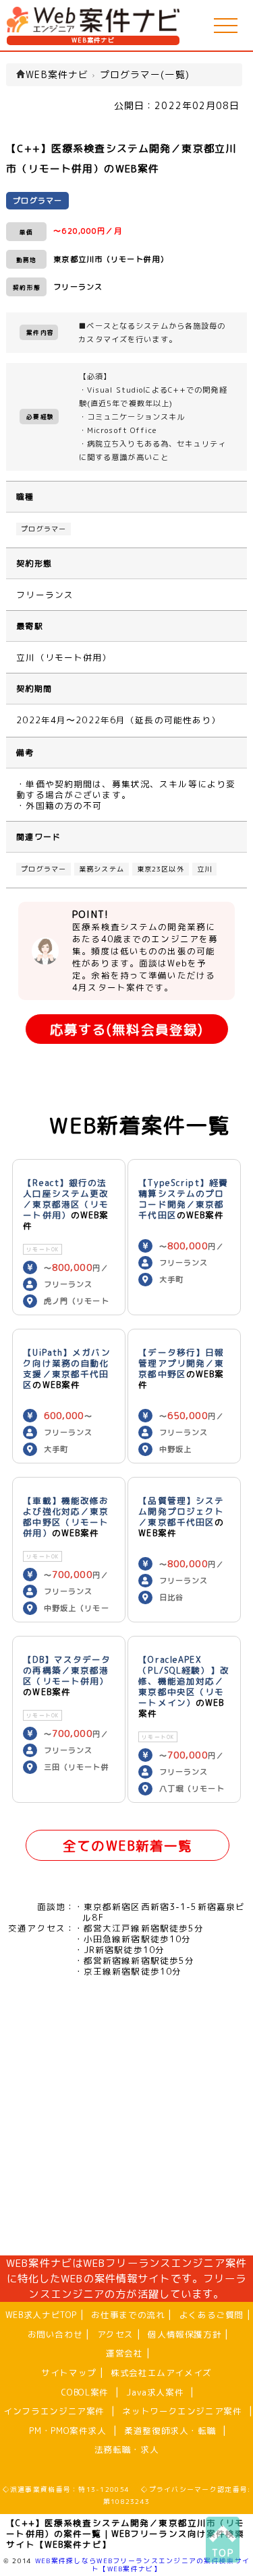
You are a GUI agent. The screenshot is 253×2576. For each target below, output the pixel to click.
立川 (204, 869)
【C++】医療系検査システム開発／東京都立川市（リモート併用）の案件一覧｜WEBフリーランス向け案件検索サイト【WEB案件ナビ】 (125, 2534)
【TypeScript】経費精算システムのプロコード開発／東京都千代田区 (183, 1199)
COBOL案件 (85, 2392)
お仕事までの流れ (128, 2315)
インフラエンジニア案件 (54, 2411)
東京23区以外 (161, 869)
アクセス (116, 2334)
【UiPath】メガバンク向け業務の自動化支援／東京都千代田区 (66, 1368)
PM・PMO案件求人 (67, 2431)
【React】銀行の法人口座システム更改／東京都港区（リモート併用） (66, 1199)
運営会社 (124, 2353)
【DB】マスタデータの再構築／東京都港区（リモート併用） (67, 1670)
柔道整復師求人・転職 (170, 2431)
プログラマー (44, 529)
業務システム (102, 869)
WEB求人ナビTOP (41, 2315)
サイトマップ (69, 2373)
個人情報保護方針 (185, 2334)
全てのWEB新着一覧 (128, 1846)
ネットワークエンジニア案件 (182, 2411)
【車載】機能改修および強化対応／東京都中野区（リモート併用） (66, 1517)
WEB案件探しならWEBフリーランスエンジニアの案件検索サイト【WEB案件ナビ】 (142, 2565)
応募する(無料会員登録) (126, 1029)
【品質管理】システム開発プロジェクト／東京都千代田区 (181, 1511)
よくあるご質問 (212, 2315)
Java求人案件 (155, 2392)
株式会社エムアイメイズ (161, 2373)
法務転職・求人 (126, 2449)
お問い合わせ (55, 2334)
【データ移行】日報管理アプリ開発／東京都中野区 (181, 1363)
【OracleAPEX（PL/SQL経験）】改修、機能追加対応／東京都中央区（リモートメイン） (184, 1681)
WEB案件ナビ (93, 40)
